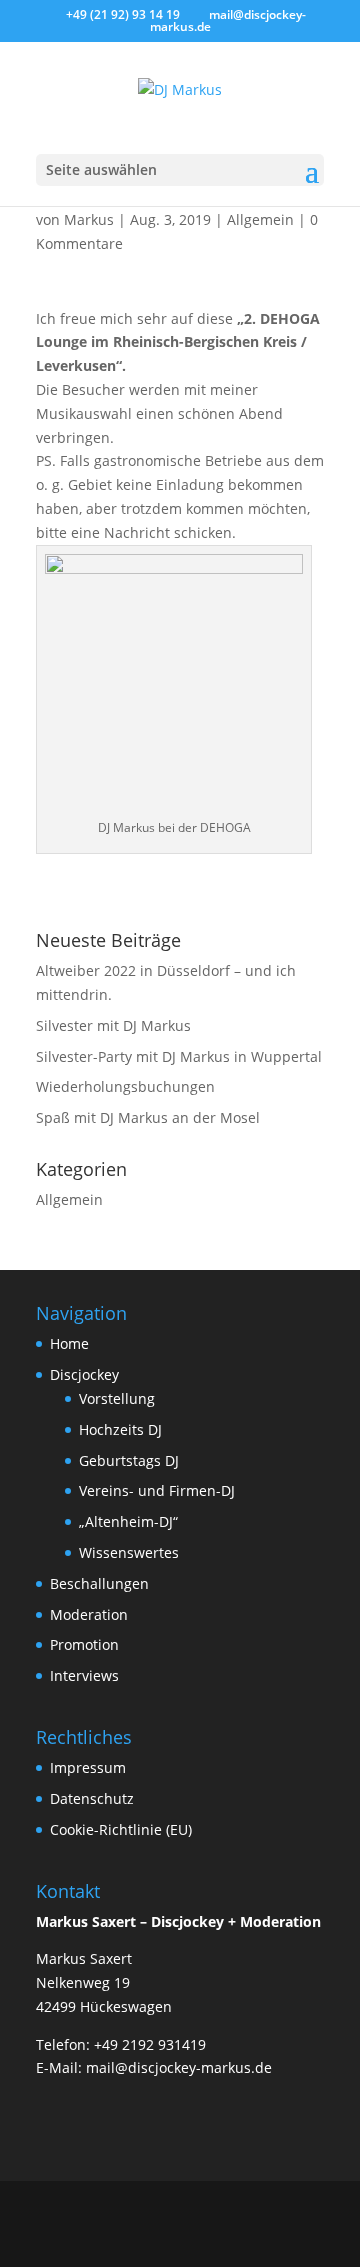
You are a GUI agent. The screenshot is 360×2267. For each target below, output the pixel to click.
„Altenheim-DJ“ (128, 1521)
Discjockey (84, 1374)
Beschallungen (99, 1583)
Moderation (89, 1614)
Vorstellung (117, 1398)
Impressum (88, 1767)
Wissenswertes (129, 1552)
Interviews (84, 1675)
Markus (89, 219)
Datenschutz (92, 1798)
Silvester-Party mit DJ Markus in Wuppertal (179, 1056)
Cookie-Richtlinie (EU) (121, 1829)
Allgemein (260, 219)
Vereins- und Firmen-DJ (157, 1490)
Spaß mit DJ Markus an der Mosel (148, 1117)
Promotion (84, 1644)
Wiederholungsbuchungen (125, 1086)
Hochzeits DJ (120, 1429)
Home (69, 1343)
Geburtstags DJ (129, 1460)
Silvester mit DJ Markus (113, 1025)
